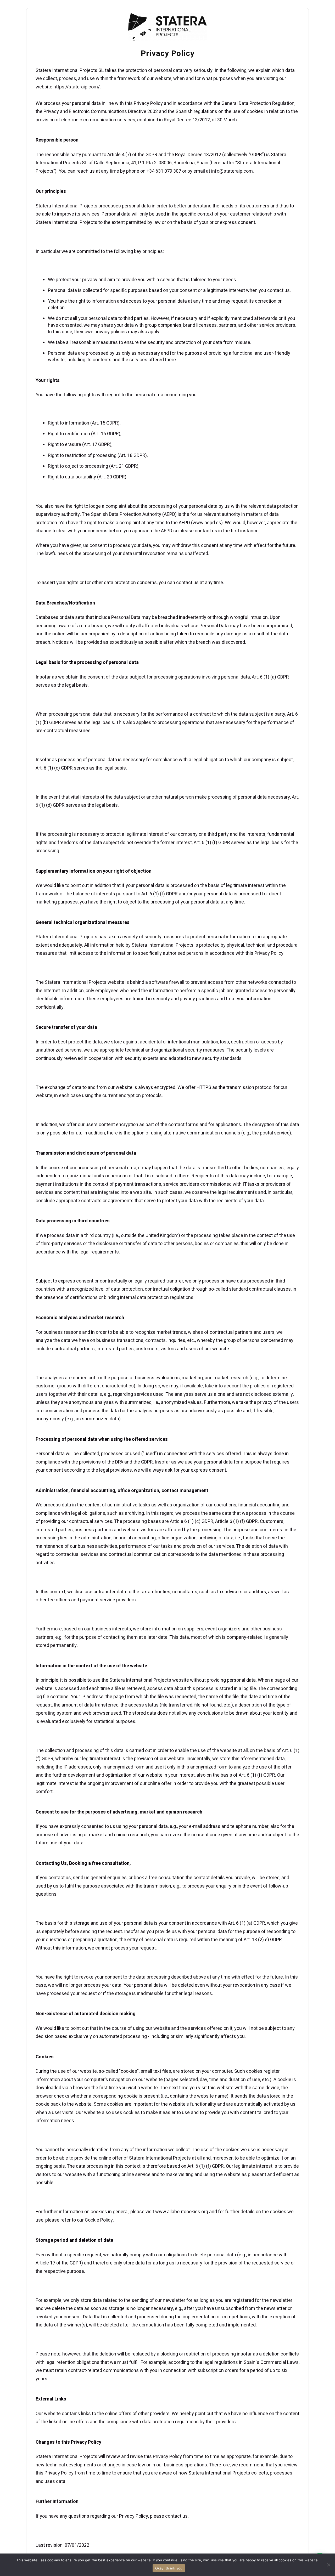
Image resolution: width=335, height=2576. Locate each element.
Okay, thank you (169, 2568)
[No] (328, 2565)
